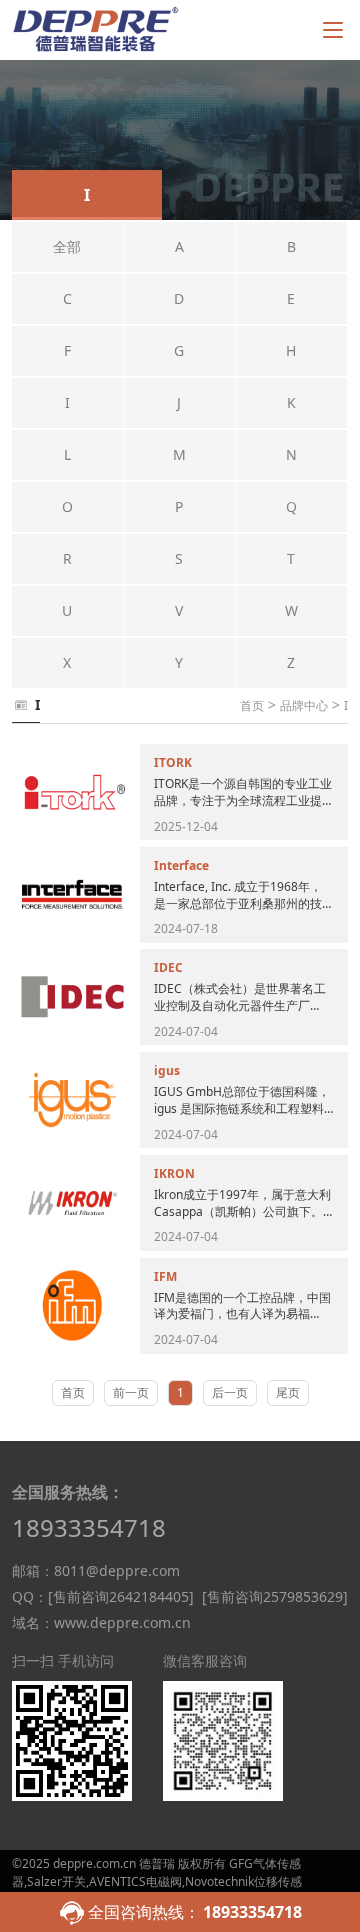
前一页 (131, 1392)
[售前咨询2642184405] (121, 1596)
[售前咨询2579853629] (275, 1596)
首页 (252, 705)
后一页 (230, 1392)
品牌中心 (304, 705)
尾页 (288, 1392)
